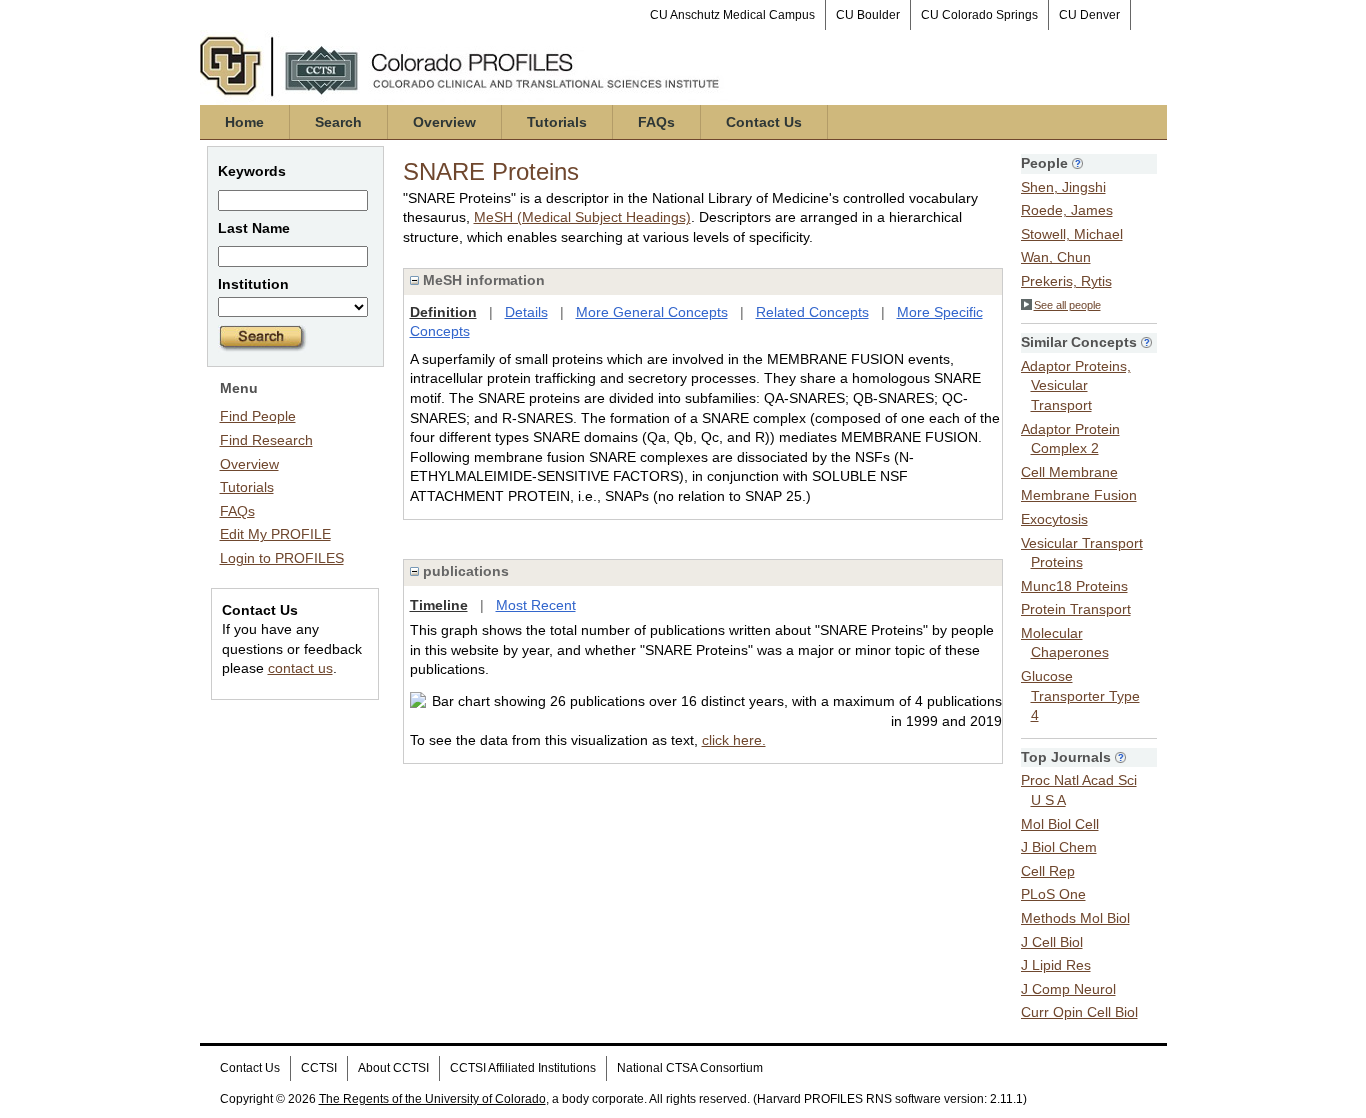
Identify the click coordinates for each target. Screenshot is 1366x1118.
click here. (734, 740)
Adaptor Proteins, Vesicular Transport (1076, 385)
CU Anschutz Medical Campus (732, 15)
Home (244, 122)
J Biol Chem (1059, 847)
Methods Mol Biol (1075, 918)
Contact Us (764, 122)
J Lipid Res (1056, 965)
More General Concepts (652, 312)
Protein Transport (1076, 609)
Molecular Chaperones (1065, 643)
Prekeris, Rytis (1066, 281)
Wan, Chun (1056, 257)
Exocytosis (1054, 519)
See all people (1067, 305)
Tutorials (557, 122)
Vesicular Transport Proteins (1082, 553)
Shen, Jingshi (1063, 187)
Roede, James (1067, 210)
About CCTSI (393, 1068)
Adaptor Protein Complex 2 (1070, 439)
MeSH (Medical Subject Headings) (582, 217)
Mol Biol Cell (1060, 824)
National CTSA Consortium (690, 1068)
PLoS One (1053, 894)
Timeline (439, 605)
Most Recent (536, 605)
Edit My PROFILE (275, 534)
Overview (444, 122)
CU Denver (1089, 15)
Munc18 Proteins (1074, 586)
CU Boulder (868, 15)
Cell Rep (1048, 871)
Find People (258, 416)
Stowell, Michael (1072, 234)
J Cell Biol (1052, 942)
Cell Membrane (1069, 472)
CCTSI (319, 1068)
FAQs (656, 122)
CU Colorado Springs (979, 15)
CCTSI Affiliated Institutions (523, 1068)
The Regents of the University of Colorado (432, 1099)
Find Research (266, 440)
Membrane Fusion (1079, 495)
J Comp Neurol (1068, 989)
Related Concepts (812, 312)
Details (526, 312)
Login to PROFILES (282, 558)
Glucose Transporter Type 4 (1080, 695)
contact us (300, 668)
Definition (443, 312)
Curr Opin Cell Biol (1079, 1012)
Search (338, 122)
